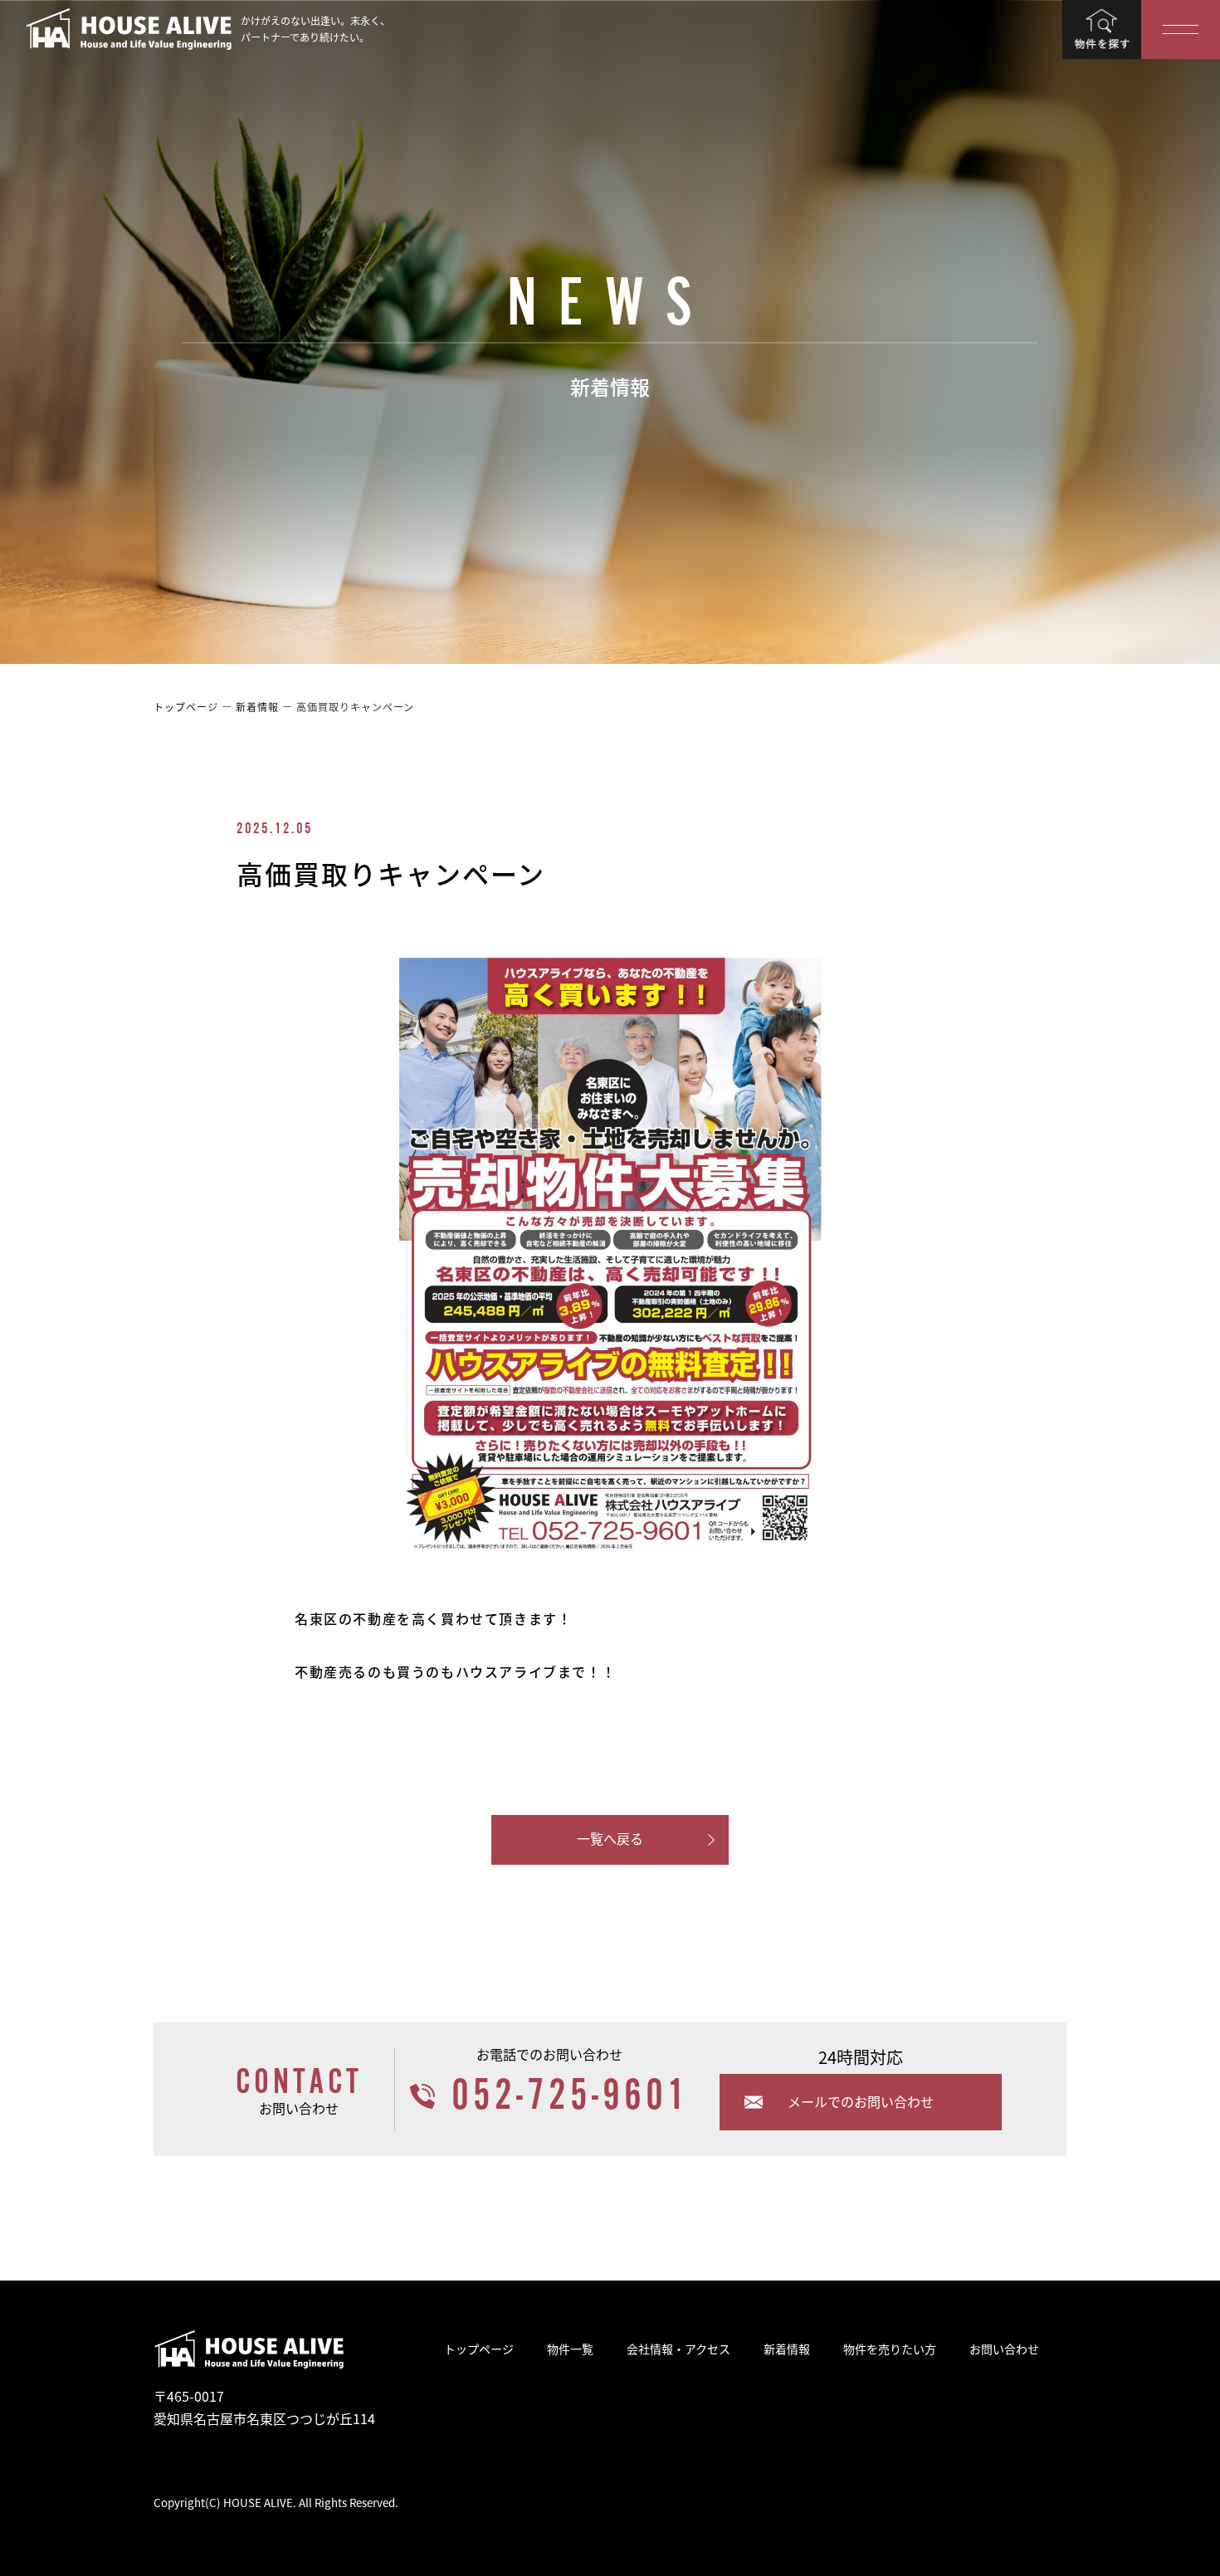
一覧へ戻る (610, 1838)
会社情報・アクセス (678, 2349)
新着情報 (787, 2349)
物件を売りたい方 (890, 2349)
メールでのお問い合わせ (861, 2101)
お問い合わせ (1004, 2349)
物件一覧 (570, 2349)
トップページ (479, 2349)
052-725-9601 (570, 2096)
